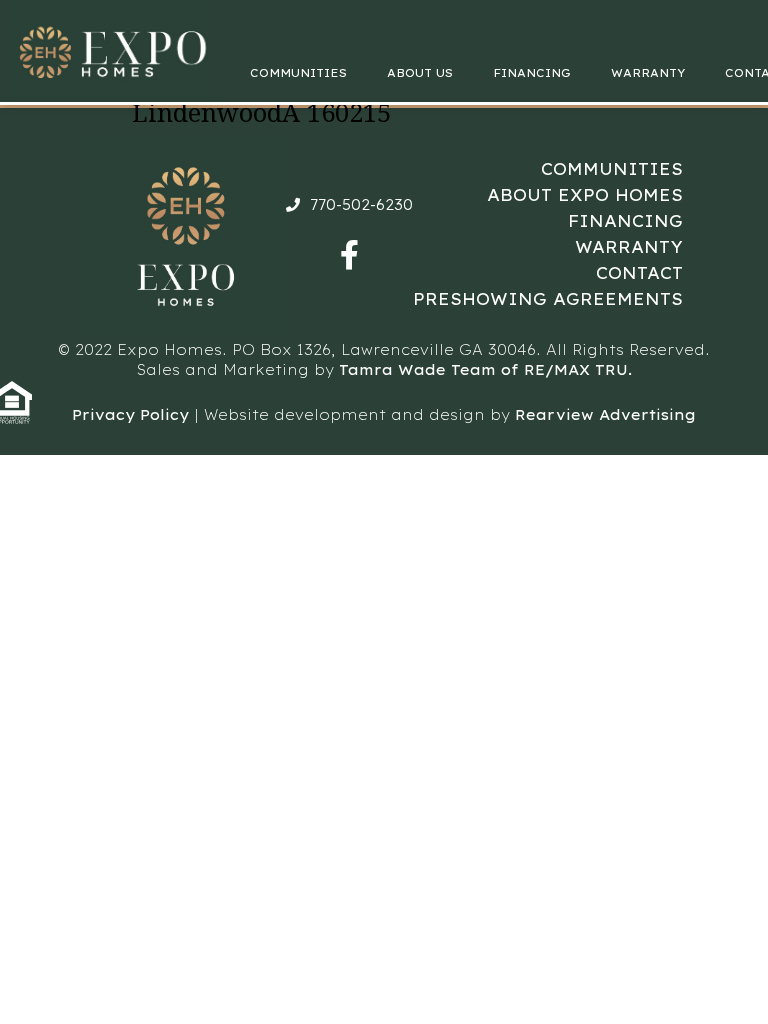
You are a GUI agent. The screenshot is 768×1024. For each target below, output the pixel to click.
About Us (420, 73)
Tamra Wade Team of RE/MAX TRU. (485, 370)
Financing (532, 73)
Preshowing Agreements (548, 299)
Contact (639, 273)
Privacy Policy (130, 415)
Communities (298, 73)
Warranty (648, 73)
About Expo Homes (585, 195)
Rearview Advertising (605, 415)
